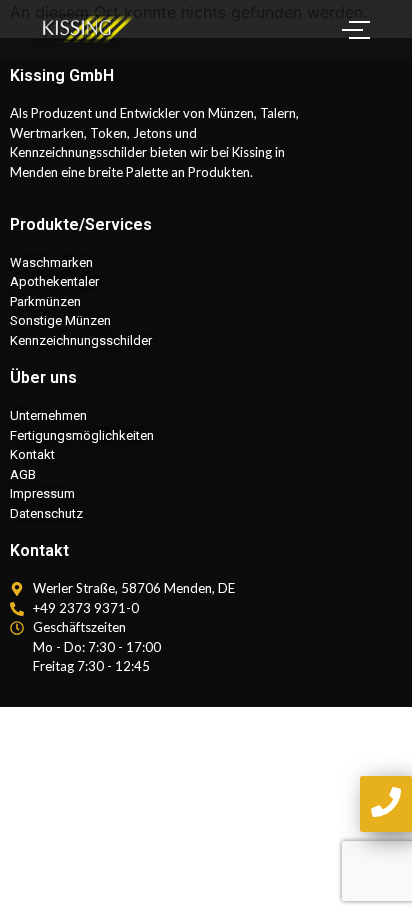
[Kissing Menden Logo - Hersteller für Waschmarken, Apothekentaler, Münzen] (85, 27)
